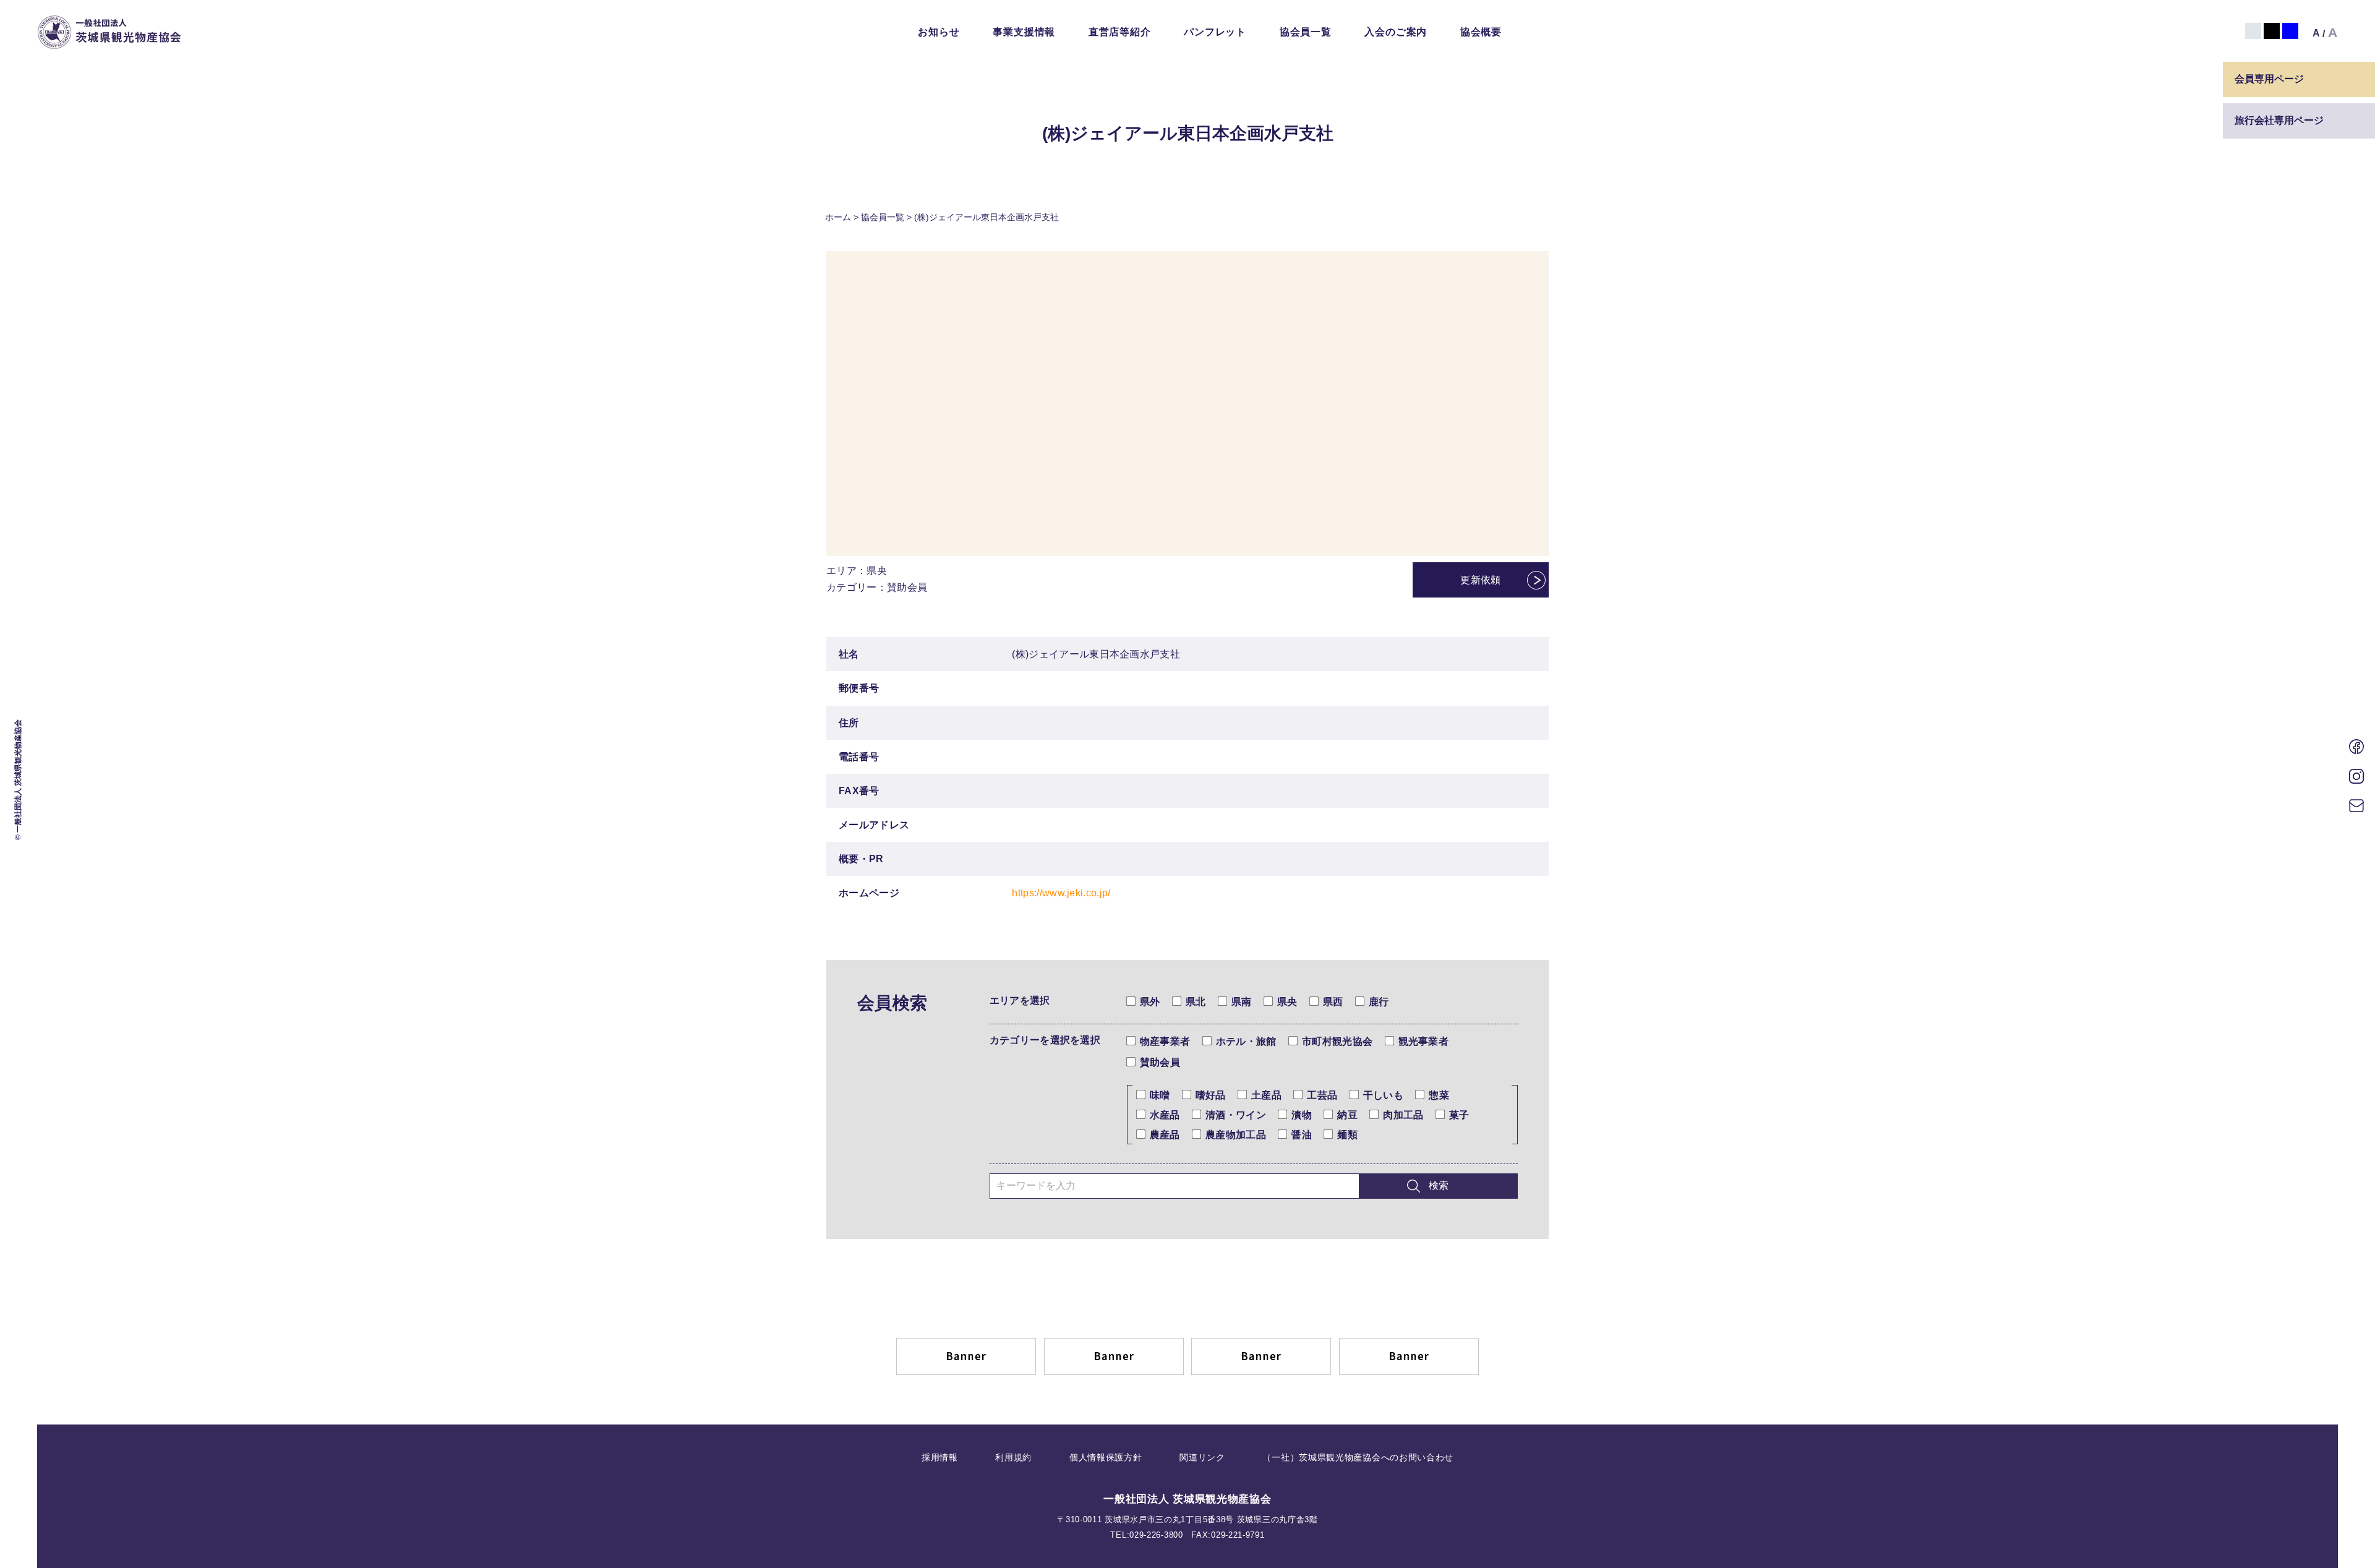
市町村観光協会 (1337, 1041)
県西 (1333, 1002)
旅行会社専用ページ (2279, 120)
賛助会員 (1160, 1062)
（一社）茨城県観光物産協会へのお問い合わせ (1358, 1457)
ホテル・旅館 (1246, 1041)
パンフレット (1215, 32)
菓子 (1459, 1115)
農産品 (1165, 1135)
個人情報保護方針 (1106, 1457)
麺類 (1347, 1135)
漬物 (1302, 1115)
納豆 (1347, 1115)
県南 (1242, 1002)
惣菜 (1439, 1095)
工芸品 (1322, 1095)
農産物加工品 (1236, 1135)
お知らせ (939, 32)
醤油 (1302, 1135)
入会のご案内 (1396, 32)
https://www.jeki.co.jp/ (1061, 893)
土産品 (1266, 1095)
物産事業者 (1165, 1041)
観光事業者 (1424, 1041)
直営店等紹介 (1120, 32)
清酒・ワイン (1236, 1115)
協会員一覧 (1306, 32)
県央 (1287, 1002)
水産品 (1165, 1115)
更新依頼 (1480, 580)
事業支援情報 (1024, 32)
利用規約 (1013, 1457)
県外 (1150, 1002)
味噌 (1160, 1095)
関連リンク (1202, 1457)
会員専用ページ (2269, 79)
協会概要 (1481, 32)
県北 (1196, 1002)
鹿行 (1379, 1002)
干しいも (1383, 1095)
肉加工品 (1403, 1115)
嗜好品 (1211, 1095)
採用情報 (940, 1457)
